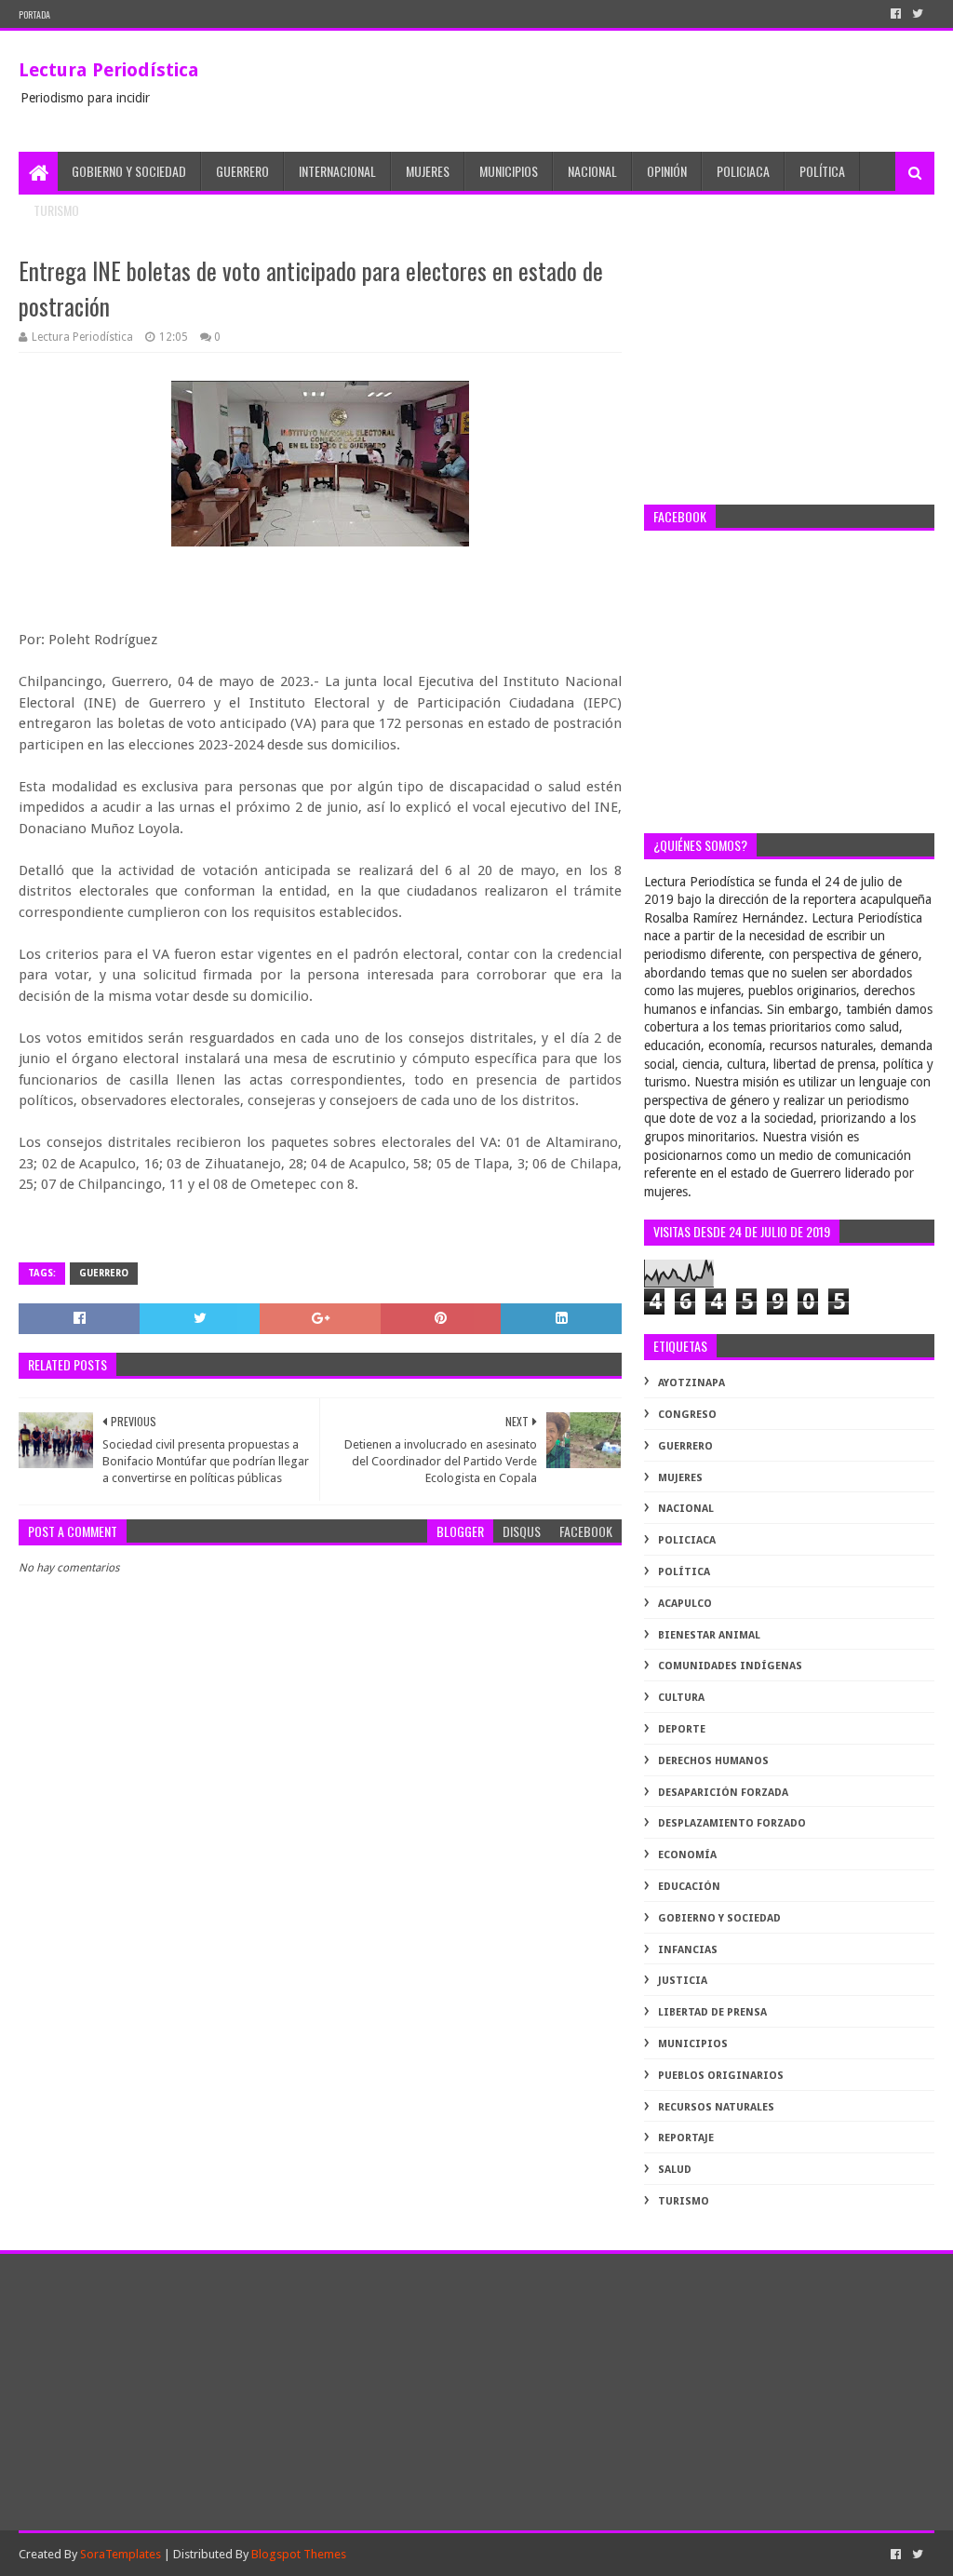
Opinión (667, 171)
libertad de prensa (712, 2012)
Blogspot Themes (299, 2554)
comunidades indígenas (730, 1666)
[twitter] (918, 14)
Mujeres (428, 171)
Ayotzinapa (691, 1383)
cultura (681, 1698)
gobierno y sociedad (719, 1918)
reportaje (686, 2138)
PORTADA (34, 14)
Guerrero (242, 171)
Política (822, 171)
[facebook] (896, 14)
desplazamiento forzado (732, 1823)
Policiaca (743, 171)
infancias (688, 1950)
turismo (684, 2201)
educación (689, 1887)
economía (687, 1855)
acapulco (685, 1604)
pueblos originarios (721, 2076)
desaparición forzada (723, 1793)
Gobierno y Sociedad (129, 171)
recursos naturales (716, 2107)
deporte (682, 1729)
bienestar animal (709, 1635)
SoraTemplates (121, 2554)
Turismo (56, 210)
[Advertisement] (789, 370)
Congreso (687, 1415)
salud (675, 2170)
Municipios (509, 171)
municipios (693, 2044)
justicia (683, 1981)
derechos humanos (713, 1761)
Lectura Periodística (109, 70)
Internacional (337, 171)
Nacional (592, 171)
